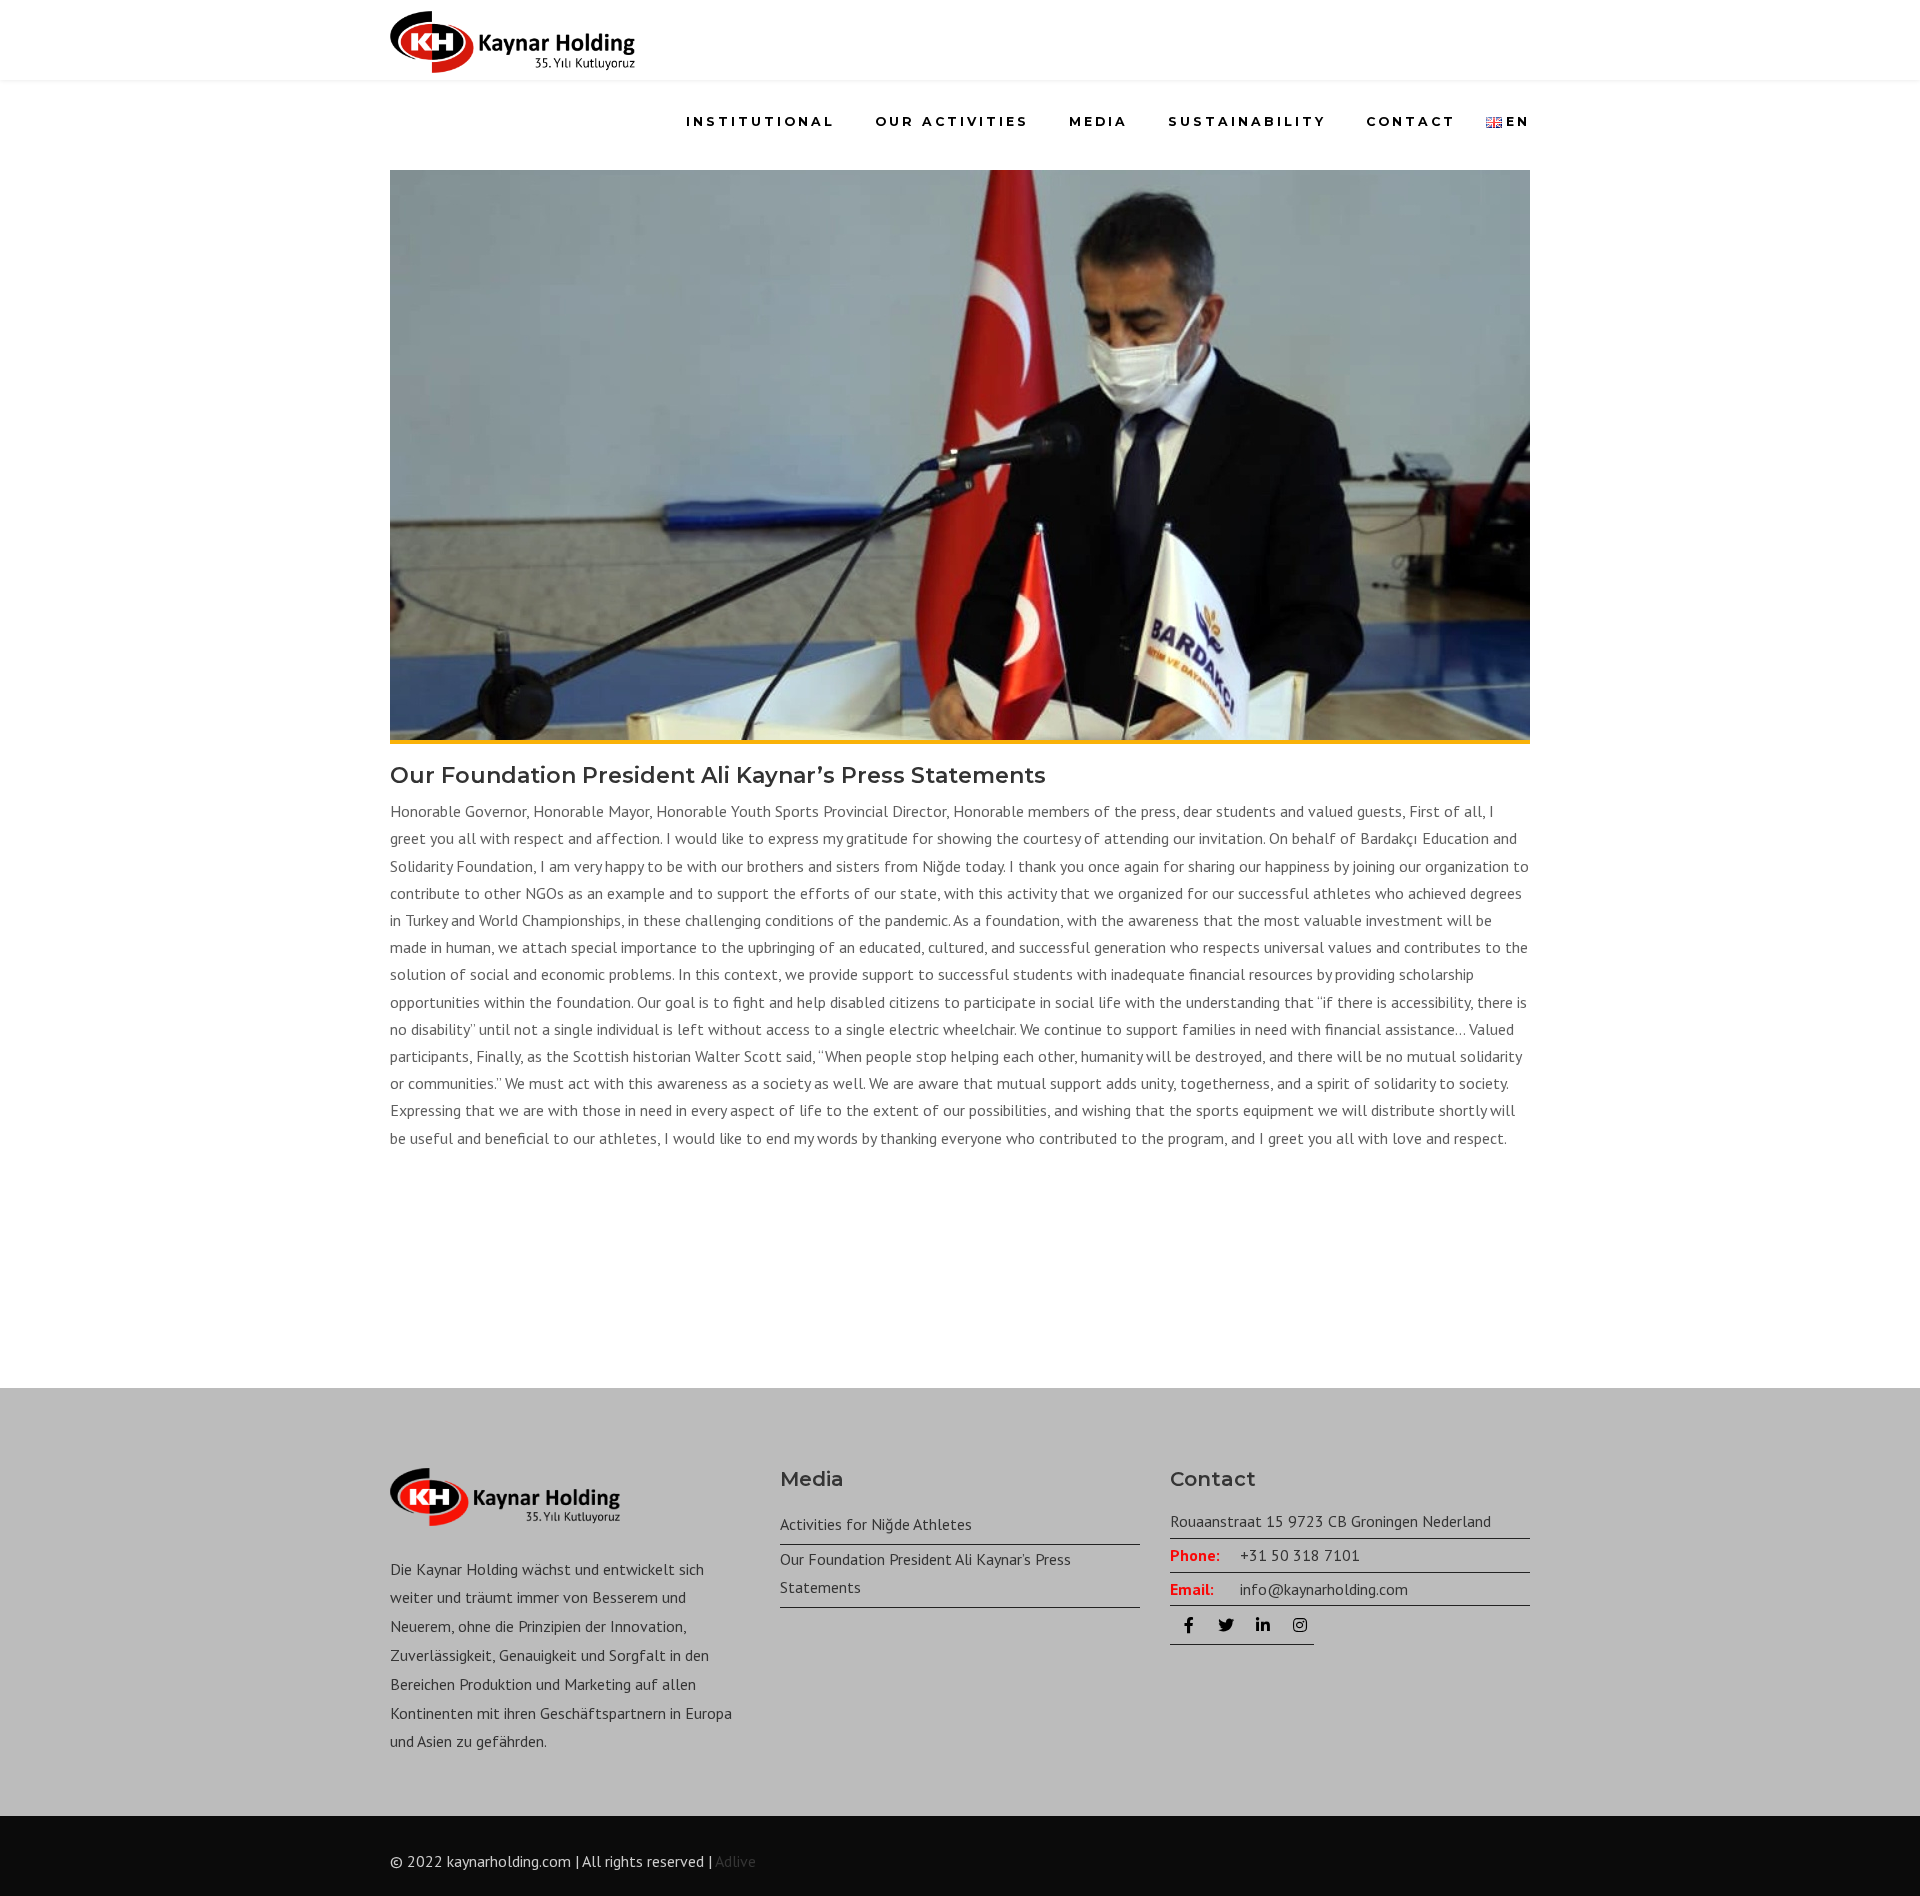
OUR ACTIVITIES (952, 121)
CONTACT (1411, 121)
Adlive (735, 1861)
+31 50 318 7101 (1300, 1555)
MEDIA (1098, 121)
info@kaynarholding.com (1324, 1589)
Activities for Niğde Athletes (876, 1524)
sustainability (1247, 121)
